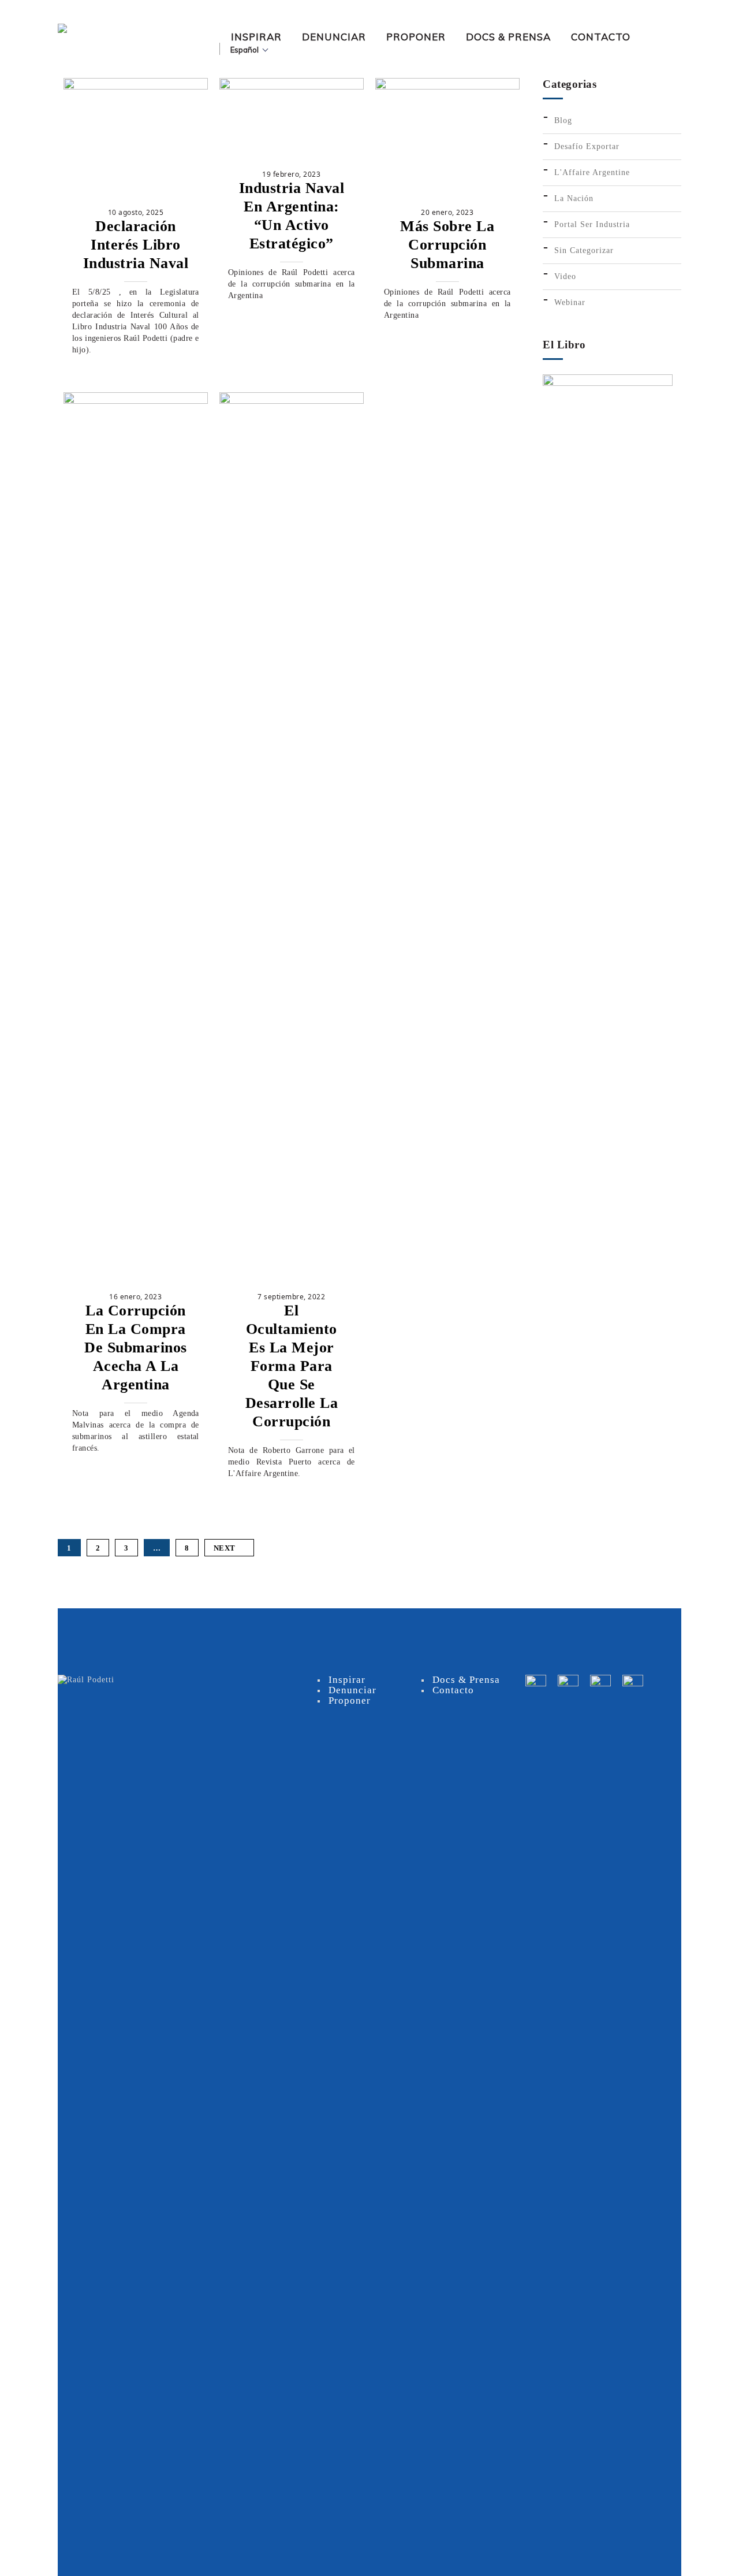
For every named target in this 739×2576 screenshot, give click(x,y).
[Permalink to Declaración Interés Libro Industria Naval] (136, 87)
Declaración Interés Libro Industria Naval (136, 245)
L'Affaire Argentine (592, 172)
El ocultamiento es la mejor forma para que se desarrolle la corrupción (292, 1366)
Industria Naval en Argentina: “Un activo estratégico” (292, 216)
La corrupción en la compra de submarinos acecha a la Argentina (136, 1348)
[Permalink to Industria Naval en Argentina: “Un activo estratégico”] (292, 87)
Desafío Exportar (587, 146)
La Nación (574, 198)
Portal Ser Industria (592, 224)
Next (225, 1548)
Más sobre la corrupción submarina (447, 245)
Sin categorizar (584, 250)
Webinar (570, 302)
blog (563, 120)
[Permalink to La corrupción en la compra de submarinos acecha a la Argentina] (136, 401)
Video (565, 276)
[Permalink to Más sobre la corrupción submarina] (447, 87)
